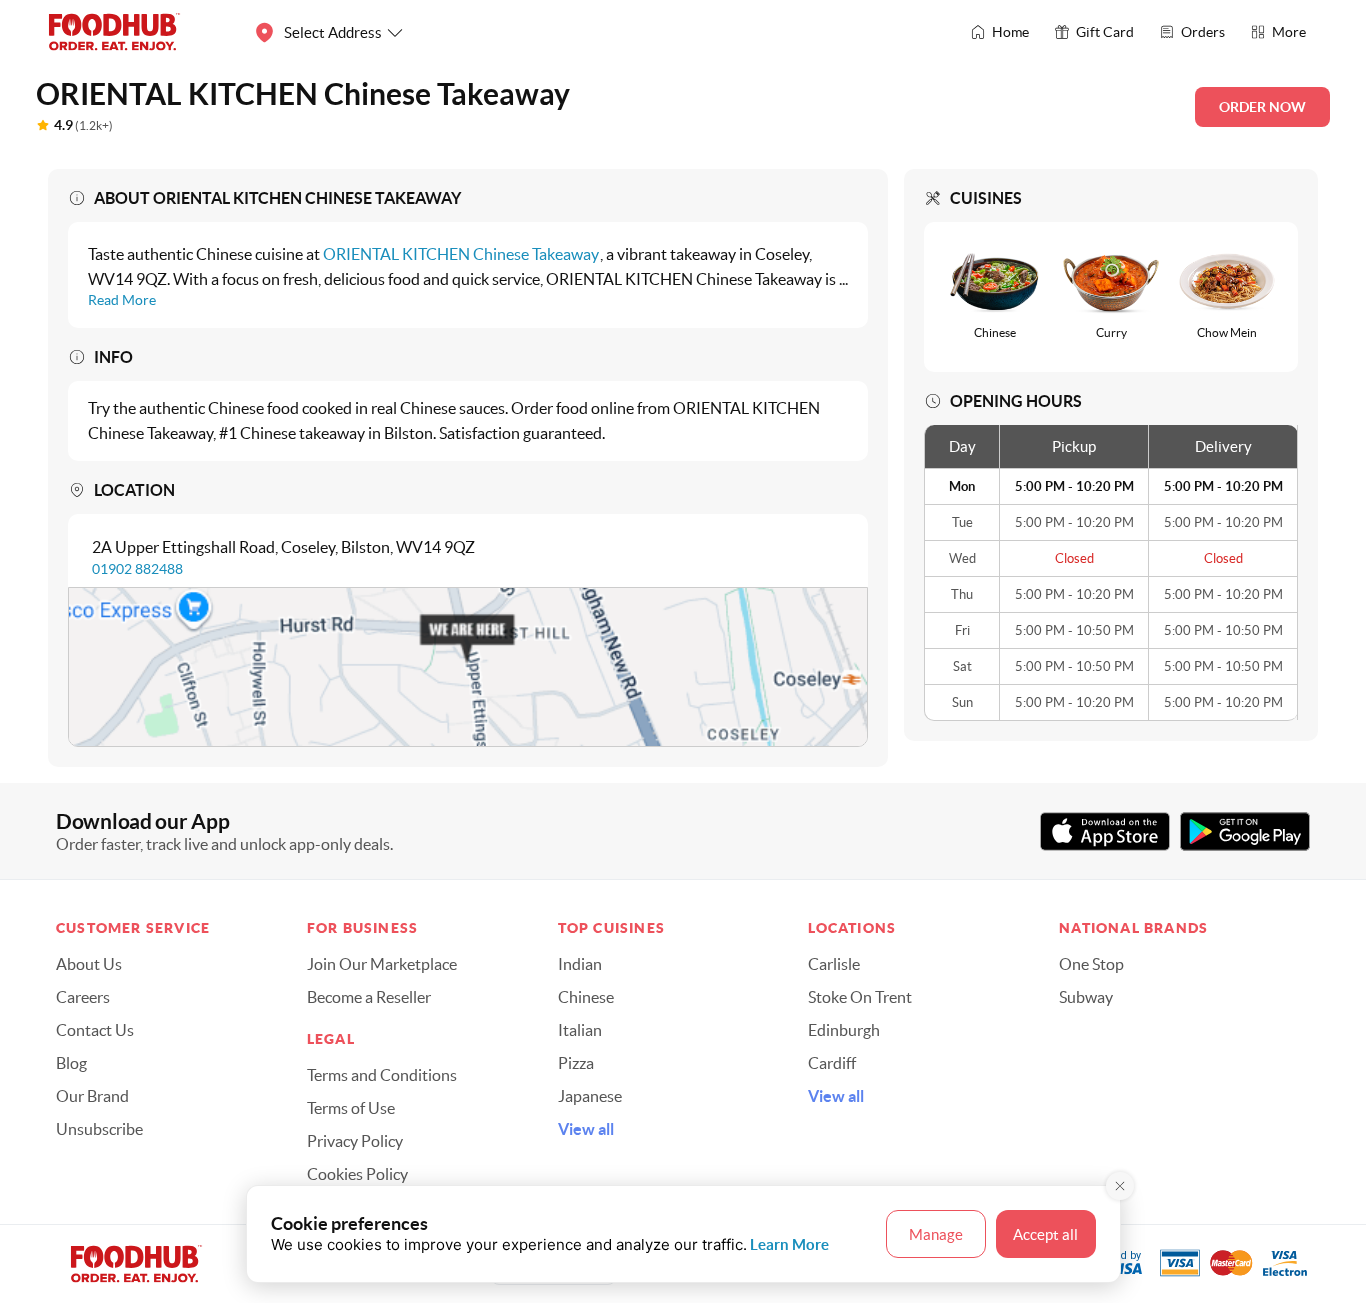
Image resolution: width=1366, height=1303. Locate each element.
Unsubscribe (99, 1129)
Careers (83, 997)
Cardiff (832, 1063)
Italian (580, 1030)
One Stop (1091, 964)
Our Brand (92, 1096)
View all (586, 1129)
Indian (580, 964)
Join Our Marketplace (382, 964)
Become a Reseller (369, 997)
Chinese (586, 997)
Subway (1086, 997)
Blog (71, 1063)
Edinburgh (844, 1030)
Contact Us (95, 1030)
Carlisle (834, 964)
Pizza (576, 1063)
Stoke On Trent (860, 997)
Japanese (590, 1096)
